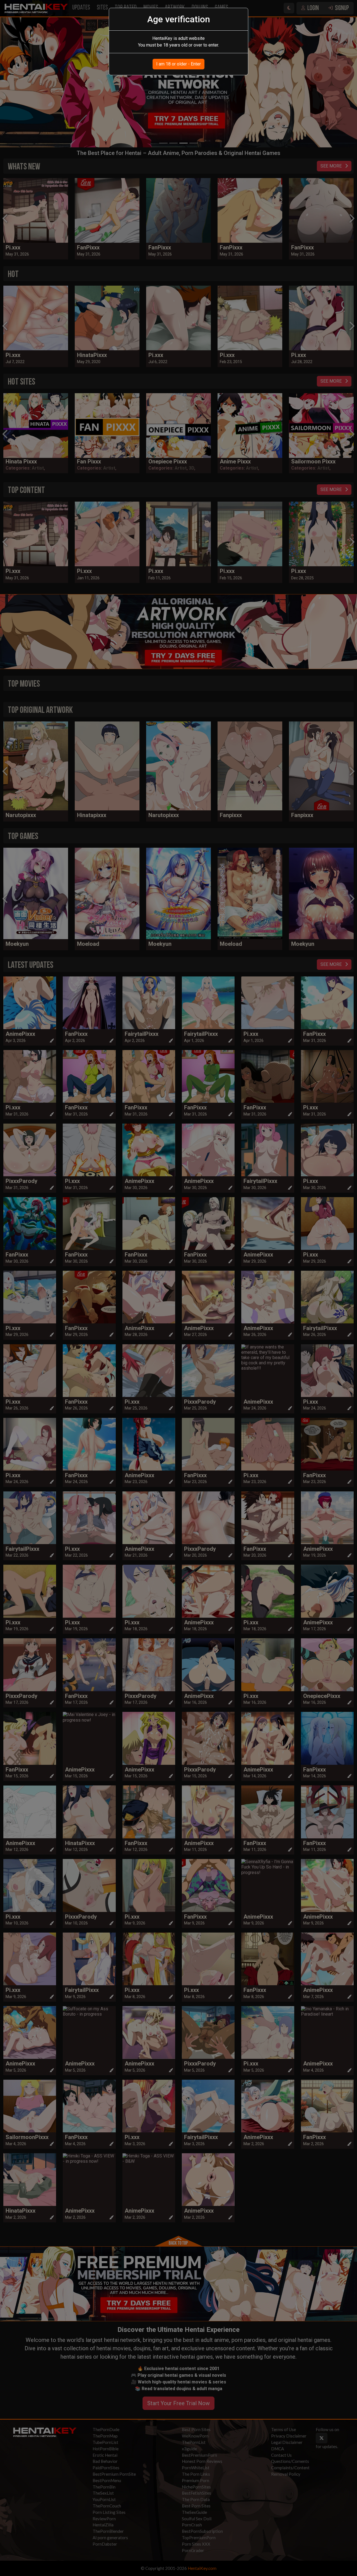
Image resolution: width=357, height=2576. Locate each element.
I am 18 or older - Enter (178, 64)
